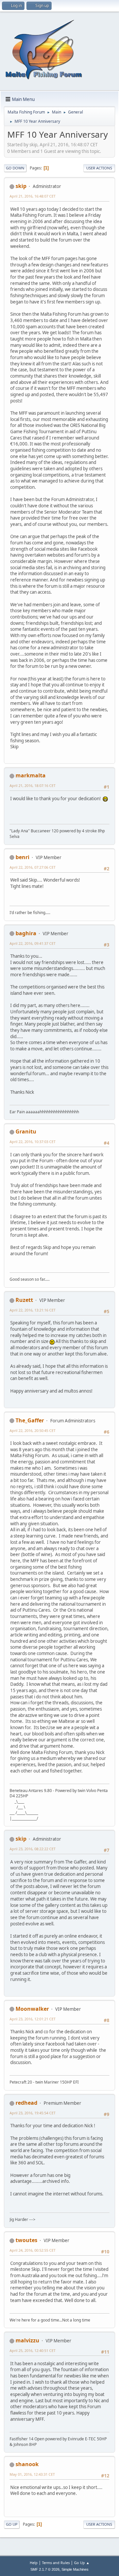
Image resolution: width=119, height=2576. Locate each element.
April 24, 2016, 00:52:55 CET (33, 2250)
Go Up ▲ (82, 2563)
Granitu (26, 1131)
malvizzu (27, 2340)
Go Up (12, 2524)
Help (34, 2563)
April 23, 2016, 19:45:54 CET (33, 2113)
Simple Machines (75, 2569)
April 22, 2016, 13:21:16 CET (33, 1310)
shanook (27, 2464)
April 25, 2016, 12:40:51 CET (33, 2350)
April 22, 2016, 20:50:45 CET (33, 1430)
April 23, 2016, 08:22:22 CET (33, 1849)
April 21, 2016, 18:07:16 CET (33, 785)
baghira (26, 933)
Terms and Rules (56, 2563)
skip (21, 186)
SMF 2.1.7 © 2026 (45, 2569)
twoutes (26, 2240)
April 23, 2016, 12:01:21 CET (33, 2019)
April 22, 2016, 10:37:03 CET (33, 1142)
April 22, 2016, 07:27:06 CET (33, 867)
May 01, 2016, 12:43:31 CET (32, 2474)
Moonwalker (32, 2009)
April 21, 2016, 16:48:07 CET (33, 196)
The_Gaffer (30, 1420)
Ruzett (24, 1300)
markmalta (31, 775)
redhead (26, 2103)
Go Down (15, 168)
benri (22, 857)
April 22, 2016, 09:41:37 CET (33, 943)
